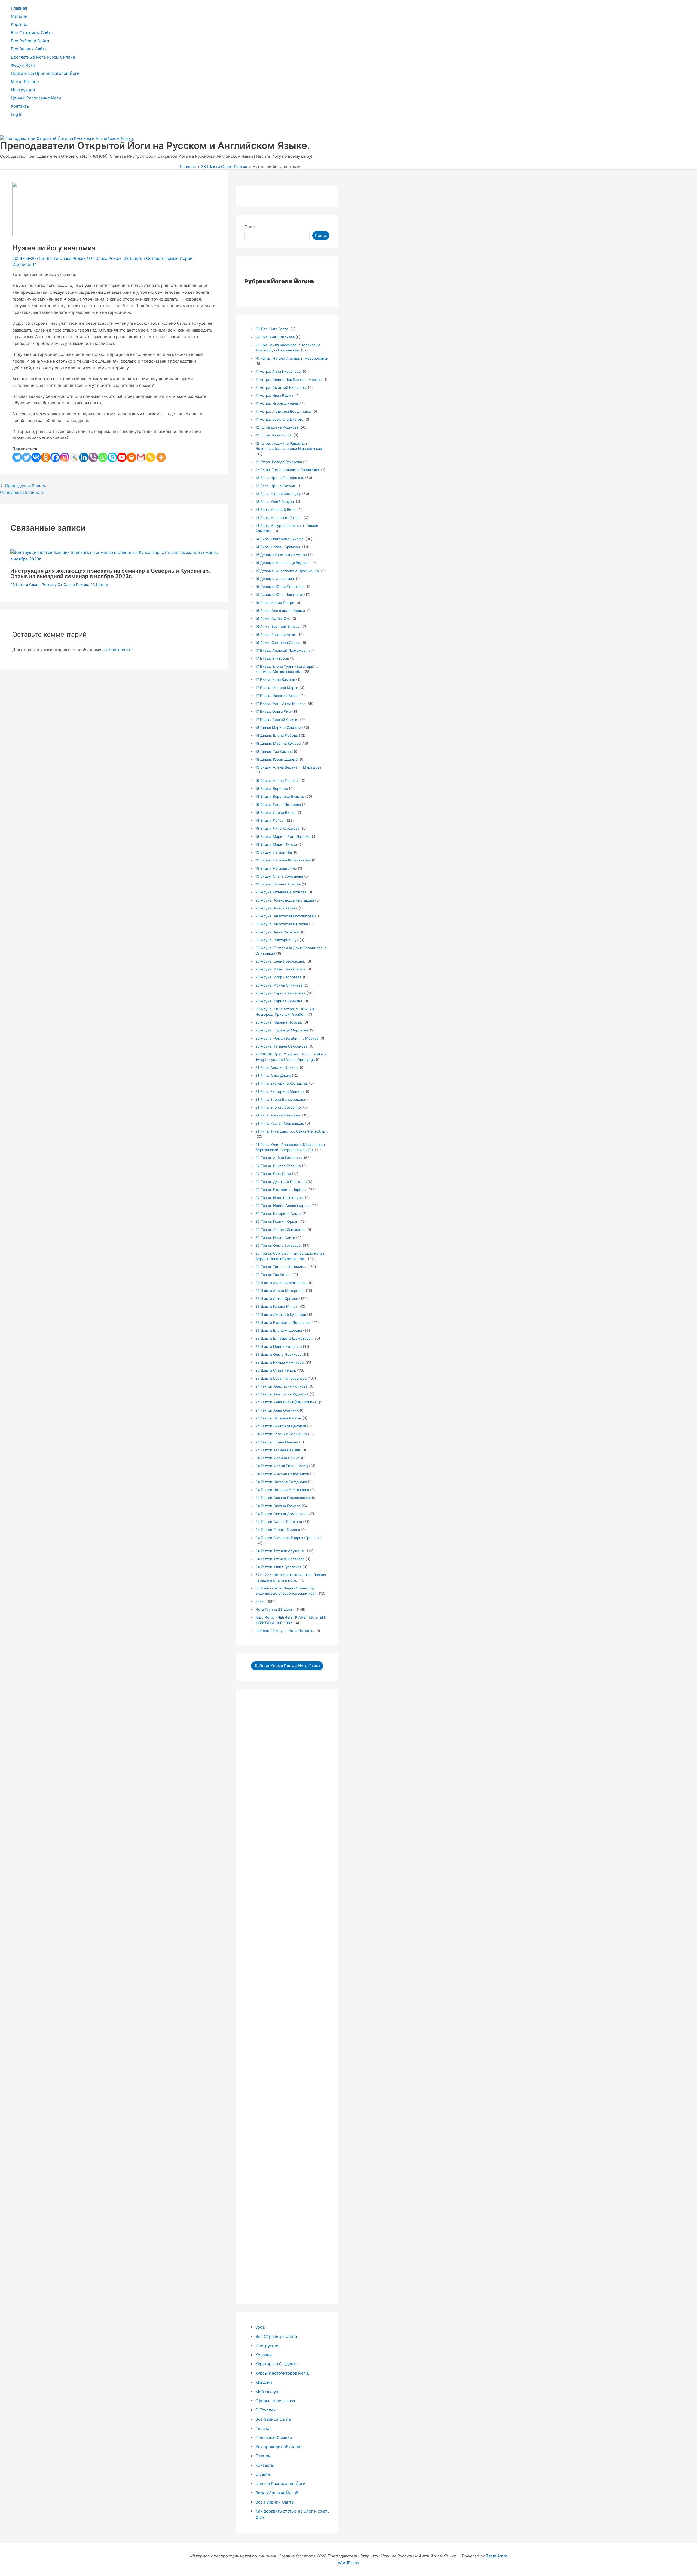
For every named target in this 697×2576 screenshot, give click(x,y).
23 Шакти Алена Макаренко (280, 1291)
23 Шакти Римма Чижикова (279, 1362)
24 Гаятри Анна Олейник (277, 1410)
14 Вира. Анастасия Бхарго (279, 518)
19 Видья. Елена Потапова (278, 805)
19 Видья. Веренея (272, 788)
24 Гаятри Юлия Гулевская (278, 1567)
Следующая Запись (22, 492)
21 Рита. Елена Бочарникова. (281, 1099)
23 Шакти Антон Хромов (277, 1298)
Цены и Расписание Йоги (36, 98)
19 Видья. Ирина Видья (275, 812)
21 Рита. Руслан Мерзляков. (280, 1123)
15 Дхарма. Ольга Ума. (275, 579)
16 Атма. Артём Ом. (273, 618)
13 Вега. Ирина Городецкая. (280, 478)
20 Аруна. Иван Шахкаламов (280, 969)
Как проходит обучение (279, 2447)
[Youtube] (122, 457)
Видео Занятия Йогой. (277, 2493)
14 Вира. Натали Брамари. (278, 547)
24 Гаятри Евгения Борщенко (281, 1434)
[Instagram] (65, 457)
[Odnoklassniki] (46, 457)
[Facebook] (55, 457)
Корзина (19, 24)
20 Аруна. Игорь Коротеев (279, 977)
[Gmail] (141, 457)
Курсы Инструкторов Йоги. (282, 2373)
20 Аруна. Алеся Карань (276, 908)
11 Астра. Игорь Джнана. (277, 403)
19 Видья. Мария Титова (276, 844)
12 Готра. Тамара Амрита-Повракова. (288, 470)
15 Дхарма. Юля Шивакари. (279, 594)
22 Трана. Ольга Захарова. (279, 1245)
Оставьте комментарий (169, 258)
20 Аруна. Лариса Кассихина (280, 993)
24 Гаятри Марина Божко (278, 1458)
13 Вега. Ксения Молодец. (278, 494)
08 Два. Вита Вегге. (272, 329)
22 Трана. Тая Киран (273, 1275)
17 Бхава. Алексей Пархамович (282, 650)
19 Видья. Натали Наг (274, 852)
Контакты (20, 106)
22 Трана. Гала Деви (273, 1174)
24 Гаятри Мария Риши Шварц (282, 1466)
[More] (161, 457)
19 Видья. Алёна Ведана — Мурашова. (289, 767)
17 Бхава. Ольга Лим (273, 711)
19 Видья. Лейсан (270, 820)
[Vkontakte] (36, 457)
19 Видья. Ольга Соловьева (279, 876)
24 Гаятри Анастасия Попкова (281, 1386)
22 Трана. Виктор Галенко (278, 1166)
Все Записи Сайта (29, 49)
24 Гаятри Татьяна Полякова (280, 1559)
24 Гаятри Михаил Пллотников (282, 1474)
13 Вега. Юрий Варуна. (275, 502)
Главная (19, 8)
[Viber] (93, 457)
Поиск (251, 227)
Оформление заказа (275, 2401)
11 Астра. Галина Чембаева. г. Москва (288, 380)
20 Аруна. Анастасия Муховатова (285, 916)
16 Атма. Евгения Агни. (276, 635)
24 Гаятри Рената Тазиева (278, 1530)
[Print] (131, 457)
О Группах (265, 2410)
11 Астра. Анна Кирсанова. (279, 371)
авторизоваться (118, 650)
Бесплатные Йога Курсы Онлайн (43, 57)
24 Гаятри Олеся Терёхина (279, 1522)
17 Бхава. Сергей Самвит (277, 720)
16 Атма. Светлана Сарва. (278, 642)
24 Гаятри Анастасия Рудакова (282, 1394)
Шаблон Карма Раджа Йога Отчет (287, 1666)
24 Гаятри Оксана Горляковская (283, 1498)
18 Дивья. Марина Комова (278, 743)
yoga (260, 2327)
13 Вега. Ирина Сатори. (276, 486)
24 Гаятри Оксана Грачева (278, 1506)
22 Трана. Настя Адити (275, 1237)
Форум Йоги (23, 65)
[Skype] (112, 457)
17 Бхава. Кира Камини (275, 679)
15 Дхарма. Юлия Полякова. (280, 587)
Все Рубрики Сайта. (275, 2502)
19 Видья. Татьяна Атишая (278, 884)
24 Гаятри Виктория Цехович (281, 1426)
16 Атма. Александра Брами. (281, 611)
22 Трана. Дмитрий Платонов (281, 1182)
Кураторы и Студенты (277, 2364)
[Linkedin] (84, 457)
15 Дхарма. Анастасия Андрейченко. (288, 571)
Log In (17, 114)
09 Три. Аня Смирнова (275, 337)
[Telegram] (17, 457)
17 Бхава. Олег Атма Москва (280, 703)
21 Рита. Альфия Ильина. (277, 1067)
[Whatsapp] (103, 457)
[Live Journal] (74, 457)
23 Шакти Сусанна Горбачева (281, 1378)
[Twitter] (27, 457)
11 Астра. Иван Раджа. (275, 395)
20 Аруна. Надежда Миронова (282, 1030)
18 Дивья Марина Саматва (278, 727)
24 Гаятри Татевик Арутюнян (281, 1551)
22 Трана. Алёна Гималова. (279, 1158)
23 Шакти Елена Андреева (279, 1330)
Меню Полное (25, 82)
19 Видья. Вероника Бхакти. (280, 796)
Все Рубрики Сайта (30, 41)
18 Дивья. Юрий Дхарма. (277, 759)
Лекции (263, 2456)
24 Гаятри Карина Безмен (278, 1450)
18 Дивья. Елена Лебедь (277, 735)
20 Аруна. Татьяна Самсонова (281, 1046)
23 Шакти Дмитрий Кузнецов (281, 1315)
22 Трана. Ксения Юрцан (277, 1221)
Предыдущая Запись (23, 486)
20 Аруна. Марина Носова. (279, 1022)
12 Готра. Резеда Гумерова (279, 462)
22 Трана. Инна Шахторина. (280, 1198)
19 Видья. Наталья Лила (276, 868)
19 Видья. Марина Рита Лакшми (283, 836)
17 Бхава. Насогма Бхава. (277, 696)
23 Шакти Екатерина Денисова (282, 1322)
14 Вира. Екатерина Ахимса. (280, 539)
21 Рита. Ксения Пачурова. (278, 1115)
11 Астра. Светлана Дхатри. (279, 419)
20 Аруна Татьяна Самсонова (281, 892)
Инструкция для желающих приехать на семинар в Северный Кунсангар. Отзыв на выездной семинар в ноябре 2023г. (110, 574)
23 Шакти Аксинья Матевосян (282, 1283)
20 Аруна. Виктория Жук (277, 940)
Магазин (19, 16)
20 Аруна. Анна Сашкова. (278, 932)
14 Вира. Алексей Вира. (276, 509)
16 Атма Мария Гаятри (275, 603)
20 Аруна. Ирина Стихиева (279, 985)
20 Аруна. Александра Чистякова (285, 900)
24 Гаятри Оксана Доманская (281, 1514)
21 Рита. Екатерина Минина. (280, 1091)
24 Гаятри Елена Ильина (277, 1442)
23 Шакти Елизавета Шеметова (283, 1338)
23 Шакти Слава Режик (62, 258)
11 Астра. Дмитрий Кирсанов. (281, 387)
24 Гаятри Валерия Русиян (278, 1418)
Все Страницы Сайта (32, 33)
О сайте (263, 2474)
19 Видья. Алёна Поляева (277, 781)
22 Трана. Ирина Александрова (283, 1206)
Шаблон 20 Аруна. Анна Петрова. (285, 1631)
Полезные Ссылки (274, 2437)
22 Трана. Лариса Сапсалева (280, 1230)
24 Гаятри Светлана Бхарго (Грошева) (289, 1538)
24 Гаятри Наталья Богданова (281, 1482)
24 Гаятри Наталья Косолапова (282, 1490)
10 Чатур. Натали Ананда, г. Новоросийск (292, 358)
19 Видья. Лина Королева (277, 828)
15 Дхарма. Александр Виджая (282, 563)
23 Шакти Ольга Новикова (278, 1354)
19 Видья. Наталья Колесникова (283, 860)
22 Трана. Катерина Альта (278, 1213)
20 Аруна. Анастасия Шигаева (282, 924)
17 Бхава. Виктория (272, 658)
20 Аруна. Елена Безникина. (280, 961)
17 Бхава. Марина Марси (277, 688)
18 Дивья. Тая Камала (274, 751)
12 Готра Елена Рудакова (277, 427)
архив (260, 1601)
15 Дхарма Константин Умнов (281, 555)
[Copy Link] (150, 457)
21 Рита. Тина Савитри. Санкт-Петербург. (292, 1131)
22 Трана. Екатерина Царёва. (281, 1190)
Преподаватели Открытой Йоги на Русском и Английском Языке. (155, 145)
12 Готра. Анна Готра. (274, 435)
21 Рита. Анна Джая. (273, 1075)
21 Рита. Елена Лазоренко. (279, 1107)
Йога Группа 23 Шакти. (276, 1609)
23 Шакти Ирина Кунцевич (279, 1346)
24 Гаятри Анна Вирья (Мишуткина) (287, 1402)
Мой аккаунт (268, 2392)
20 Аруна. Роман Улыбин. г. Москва (287, 1038)
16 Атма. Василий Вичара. (278, 626)
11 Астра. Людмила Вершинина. (283, 411)
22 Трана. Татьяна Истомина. (281, 1267)
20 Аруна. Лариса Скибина (279, 1001)
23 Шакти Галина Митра (276, 1306)
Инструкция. (23, 90)
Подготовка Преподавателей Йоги (45, 73)
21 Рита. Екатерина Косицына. (282, 1083)
